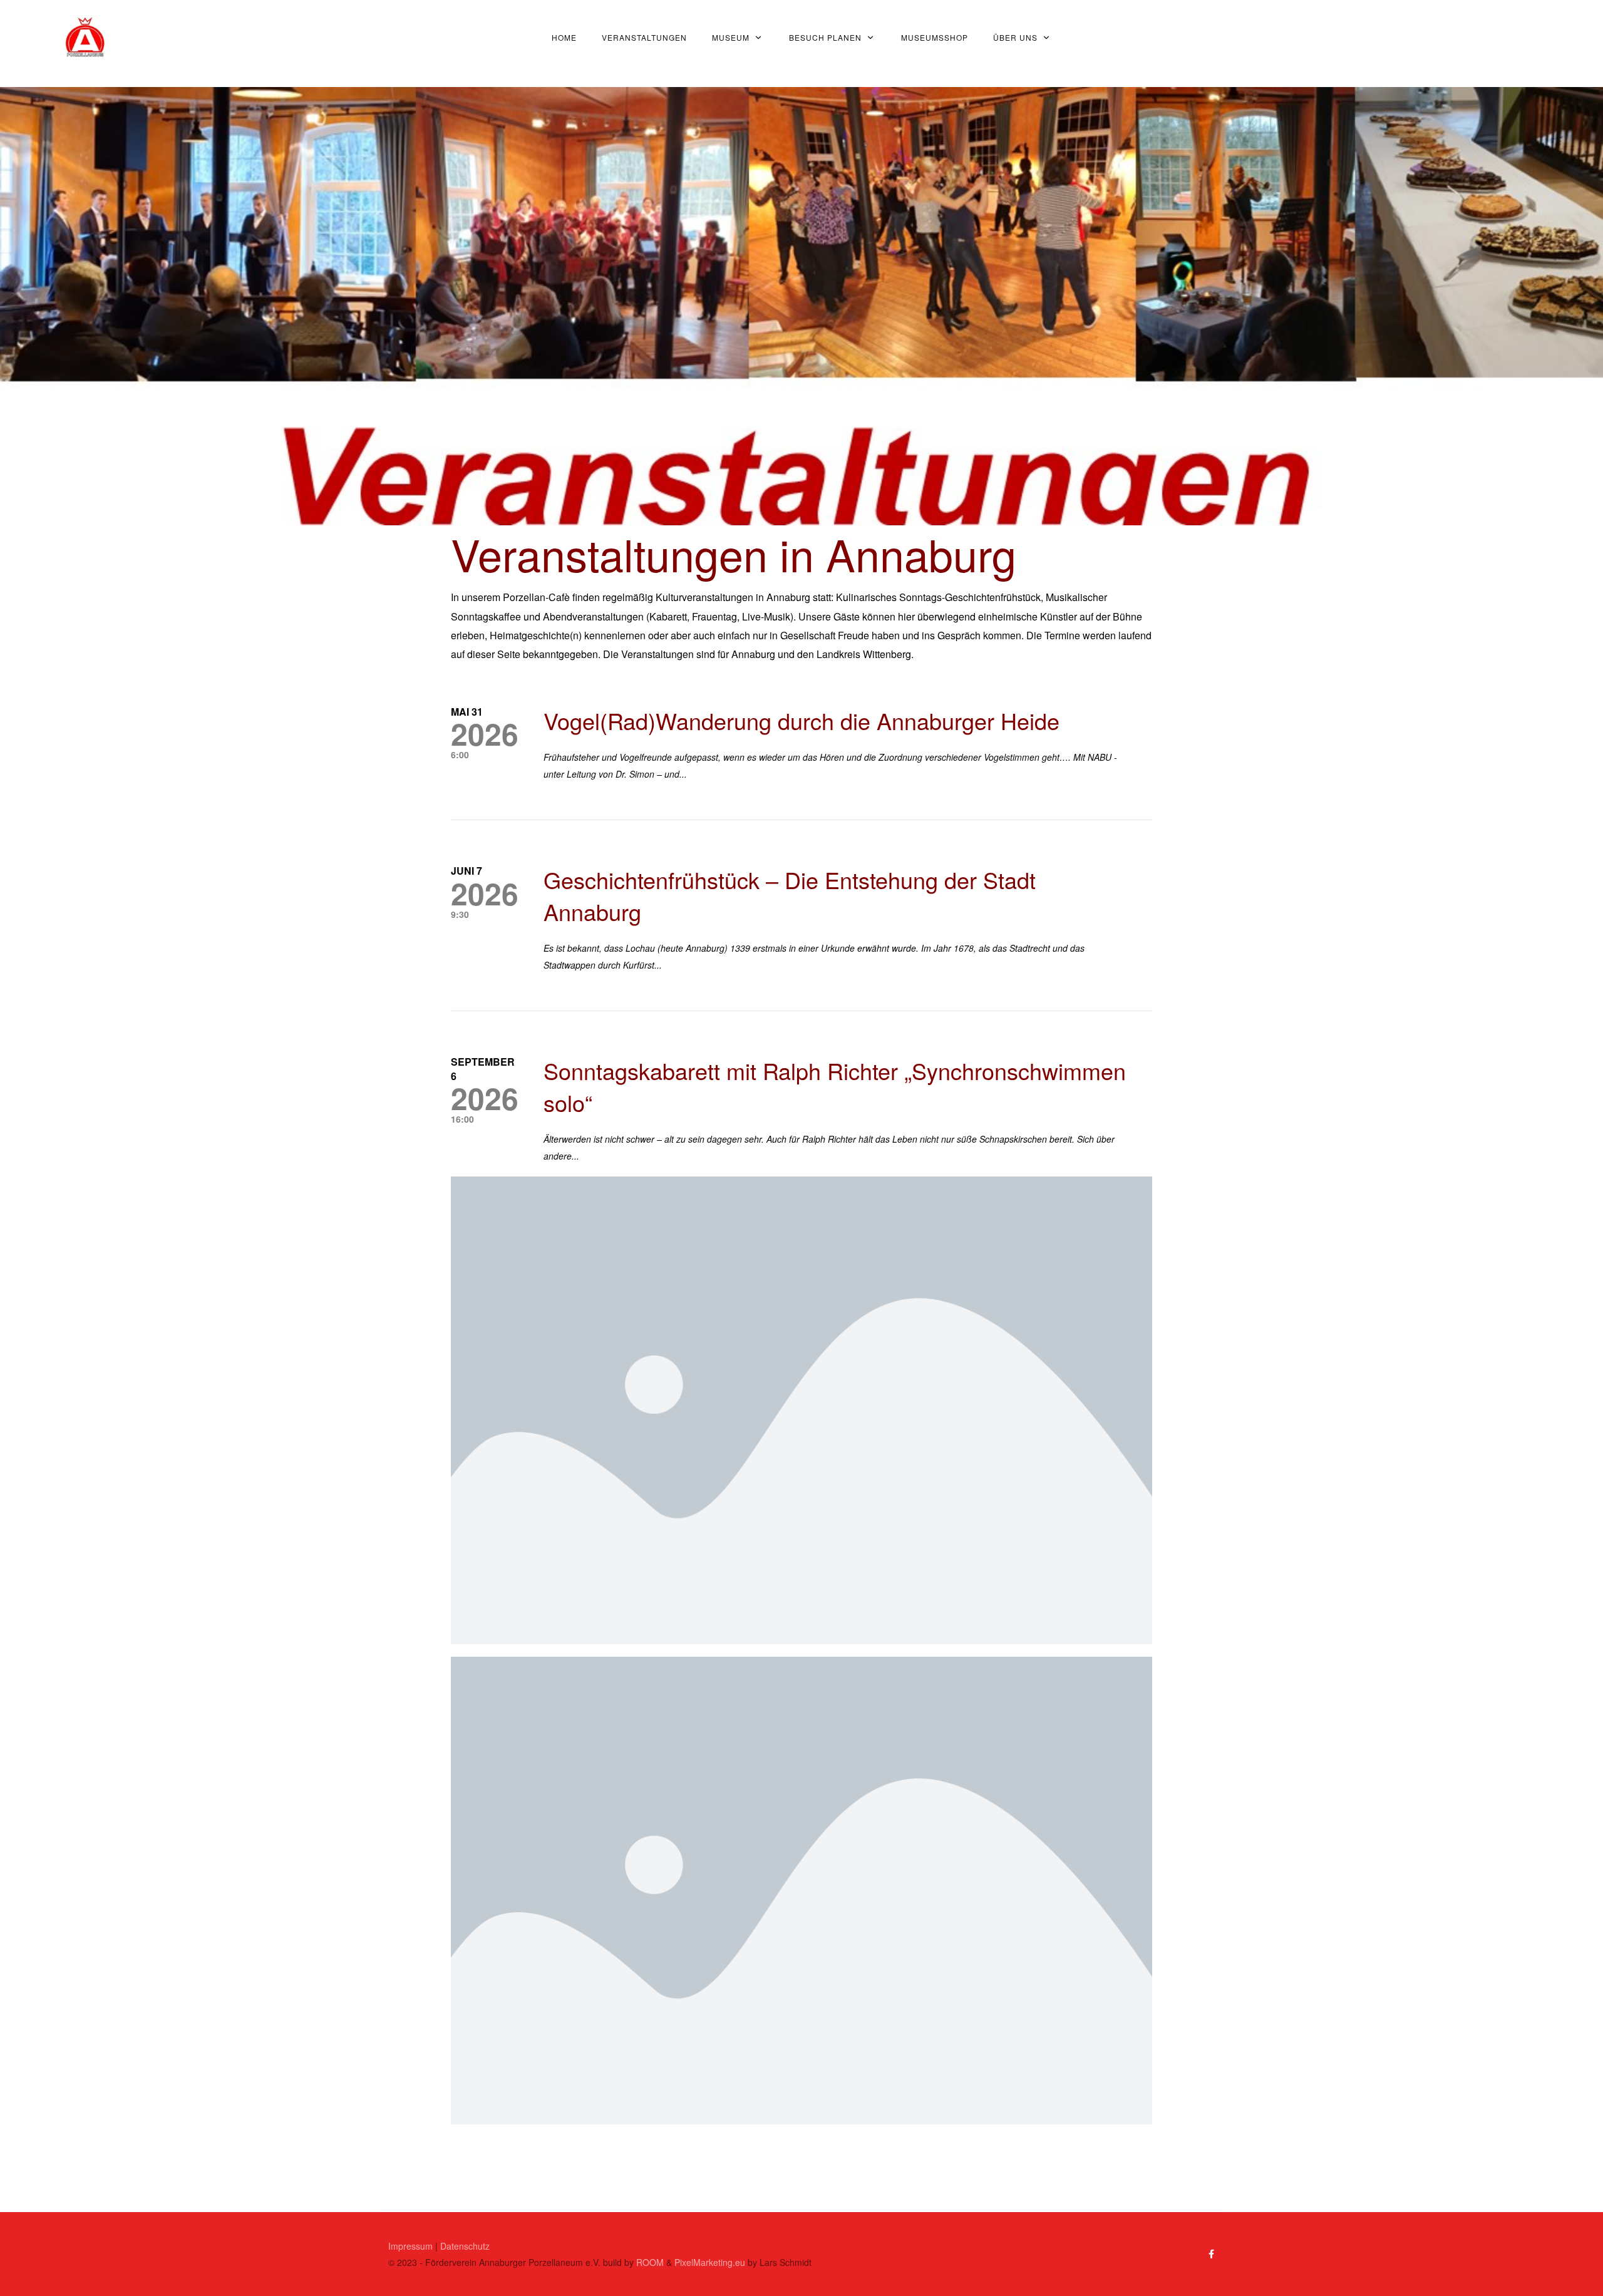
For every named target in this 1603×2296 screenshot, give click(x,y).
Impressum (410, 2246)
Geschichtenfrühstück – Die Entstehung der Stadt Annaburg (790, 895)
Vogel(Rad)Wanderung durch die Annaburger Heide (801, 720)
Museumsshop (935, 37)
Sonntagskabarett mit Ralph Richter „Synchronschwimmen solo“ (835, 1086)
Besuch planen (825, 37)
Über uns (1015, 37)
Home (564, 37)
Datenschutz (465, 2246)
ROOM (650, 2262)
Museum (731, 37)
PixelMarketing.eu (710, 2262)
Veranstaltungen (644, 37)
